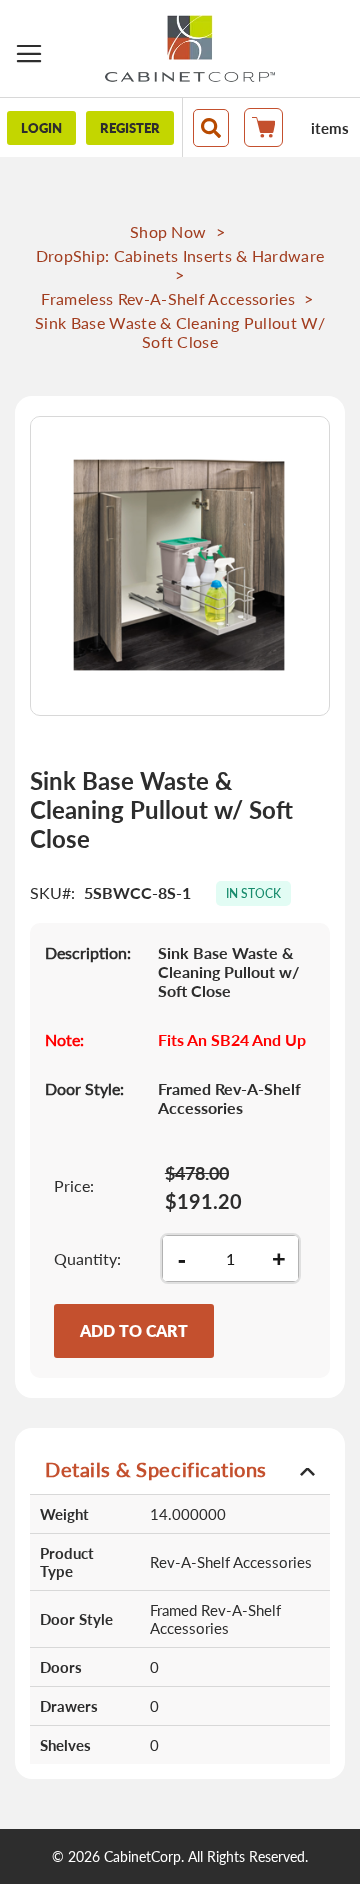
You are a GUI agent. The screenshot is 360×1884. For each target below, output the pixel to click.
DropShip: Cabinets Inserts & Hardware (180, 255)
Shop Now (168, 231)
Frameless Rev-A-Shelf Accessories (168, 298)
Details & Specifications (156, 1469)
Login (41, 128)
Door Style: (84, 1088)
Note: (64, 1039)
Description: (88, 952)
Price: (74, 1185)
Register (130, 128)
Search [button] (211, 128)
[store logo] (190, 48)
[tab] (180, 1468)
